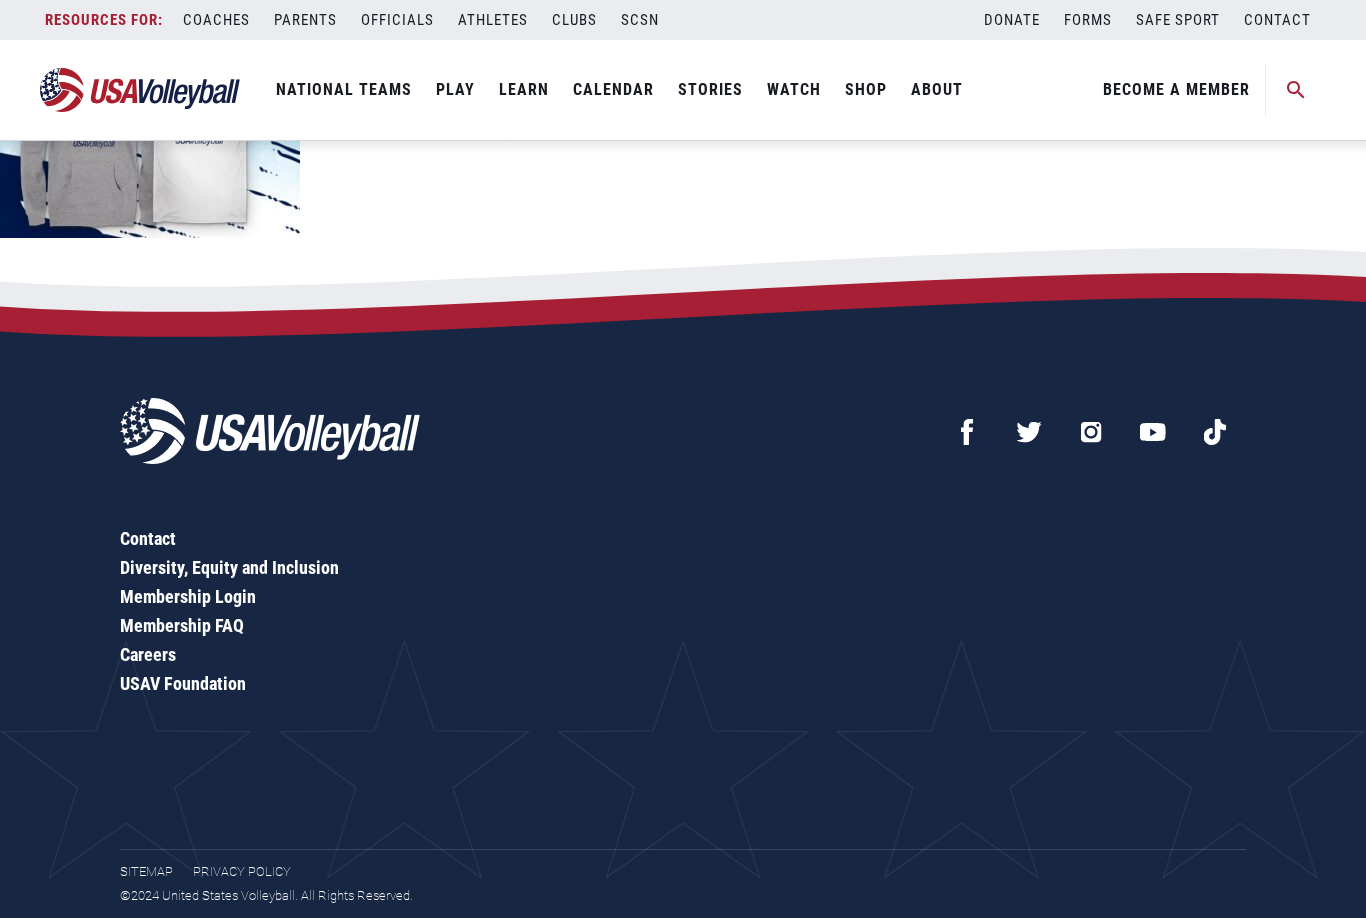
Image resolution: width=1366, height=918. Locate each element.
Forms (1088, 20)
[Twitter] (1029, 432)
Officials (397, 20)
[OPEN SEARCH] (1296, 90)
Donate (1012, 20)
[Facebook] (967, 432)
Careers (148, 654)
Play (455, 89)
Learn (524, 89)
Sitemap (146, 871)
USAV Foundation (183, 683)
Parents (305, 20)
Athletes (493, 20)
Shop (866, 89)
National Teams (344, 89)
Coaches (216, 20)
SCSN (640, 20)
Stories (710, 89)
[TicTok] (1215, 432)
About (937, 89)
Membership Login (188, 596)
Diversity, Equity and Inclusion (229, 567)
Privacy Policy (242, 871)
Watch (794, 89)
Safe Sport (1178, 20)
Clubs (574, 20)
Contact (1277, 20)
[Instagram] (1091, 432)
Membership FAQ (182, 625)
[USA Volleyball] (140, 90)
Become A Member (1176, 89)
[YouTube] (1153, 432)
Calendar (613, 89)
